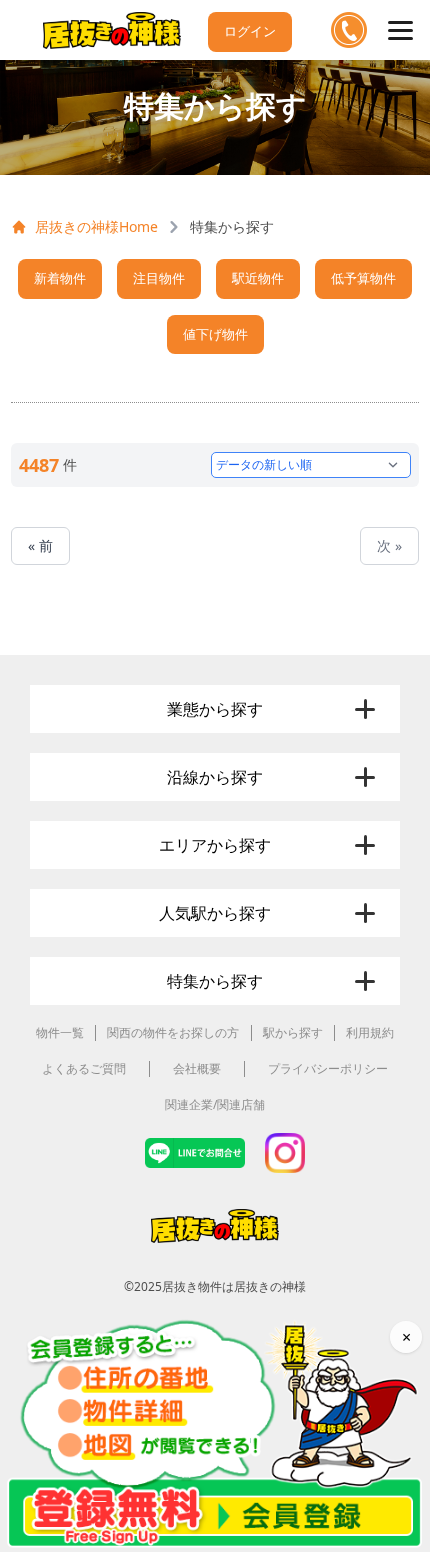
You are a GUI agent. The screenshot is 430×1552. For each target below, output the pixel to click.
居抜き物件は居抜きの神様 (234, 1286)
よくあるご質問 (84, 1068)
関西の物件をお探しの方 (173, 1032)
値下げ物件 (215, 334)
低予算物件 (363, 278)
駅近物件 (258, 278)
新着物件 (60, 278)
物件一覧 (60, 1032)
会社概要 (197, 1068)
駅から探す (293, 1032)
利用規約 (370, 1032)
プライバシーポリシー (328, 1068)
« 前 (40, 545)
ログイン (250, 31)
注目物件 (159, 278)
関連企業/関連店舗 (215, 1104)
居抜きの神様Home (96, 226)
